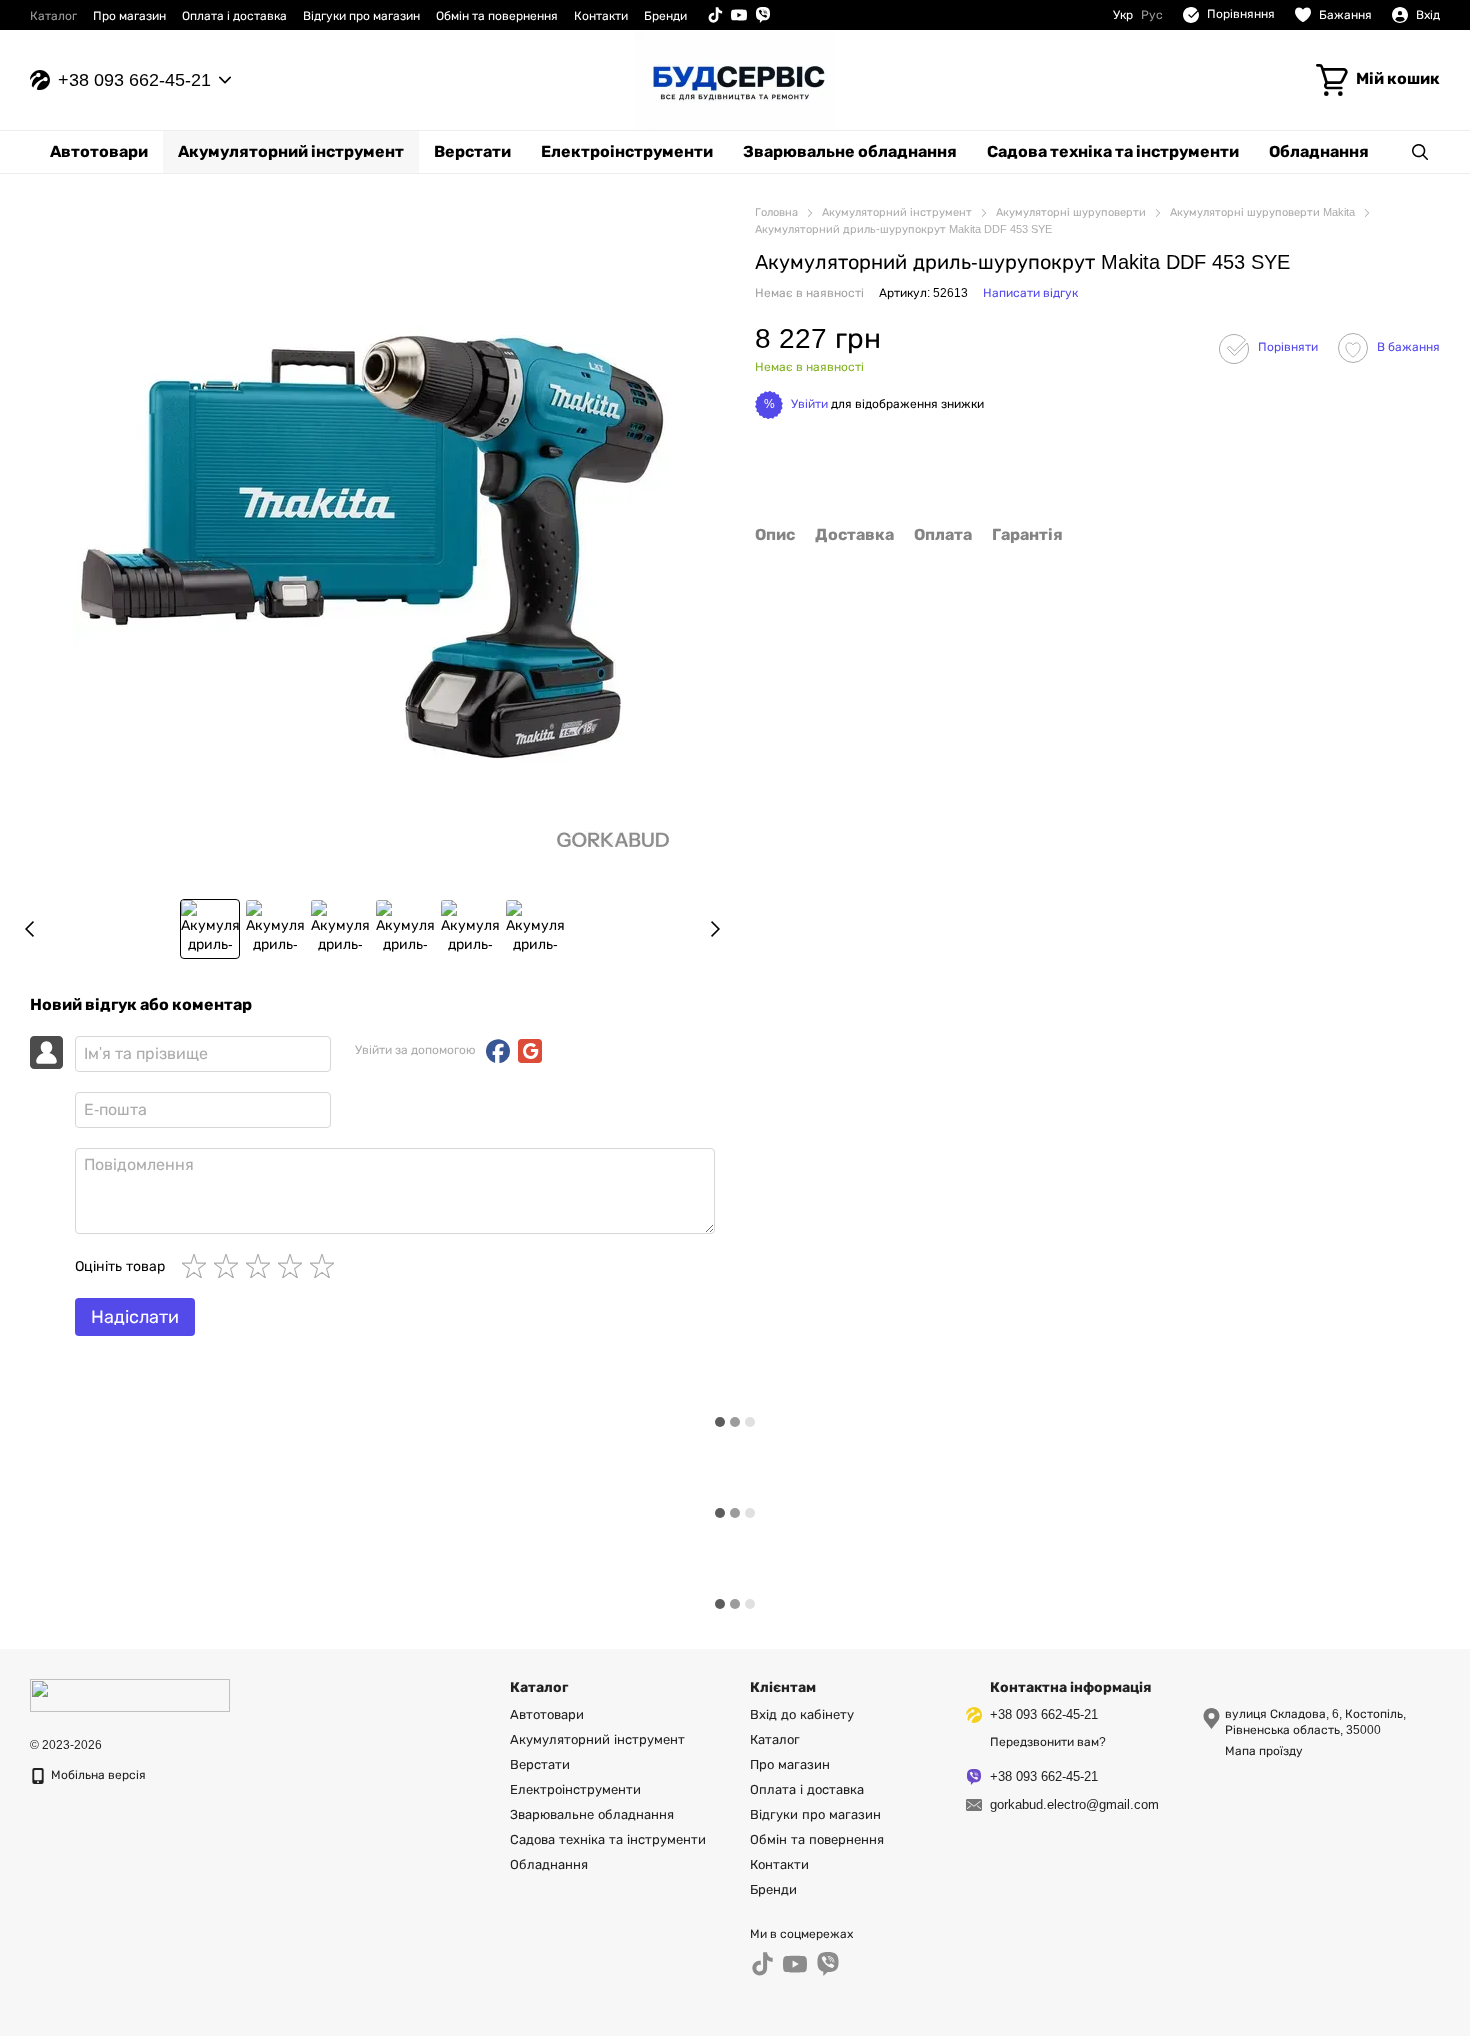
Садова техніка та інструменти (1113, 151)
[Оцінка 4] (294, 1266)
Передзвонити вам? (1048, 1742)
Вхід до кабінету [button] (802, 1714)
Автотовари (99, 151)
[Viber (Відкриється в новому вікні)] (763, 15)
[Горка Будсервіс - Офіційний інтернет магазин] (130, 1695)
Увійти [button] (809, 404)
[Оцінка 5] (326, 1266)
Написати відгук (1030, 294)
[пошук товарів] (1420, 152)
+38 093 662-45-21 (134, 80)
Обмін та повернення (497, 16)
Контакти (601, 16)
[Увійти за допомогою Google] (530, 1051)
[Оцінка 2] (230, 1266)
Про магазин (129, 16)
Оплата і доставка (234, 16)
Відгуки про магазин (361, 16)
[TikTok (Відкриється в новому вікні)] (715, 15)
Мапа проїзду (1264, 1751)
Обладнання (1319, 151)
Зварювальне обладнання (850, 151)
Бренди (665, 16)
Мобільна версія (97, 1775)
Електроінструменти (627, 151)
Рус (1152, 15)
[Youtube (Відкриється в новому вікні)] (739, 15)
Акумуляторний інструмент (291, 151)
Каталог (53, 16)
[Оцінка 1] (198, 1266)
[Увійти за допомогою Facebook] (498, 1051)
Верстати (472, 151)
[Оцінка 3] (262, 1266)
